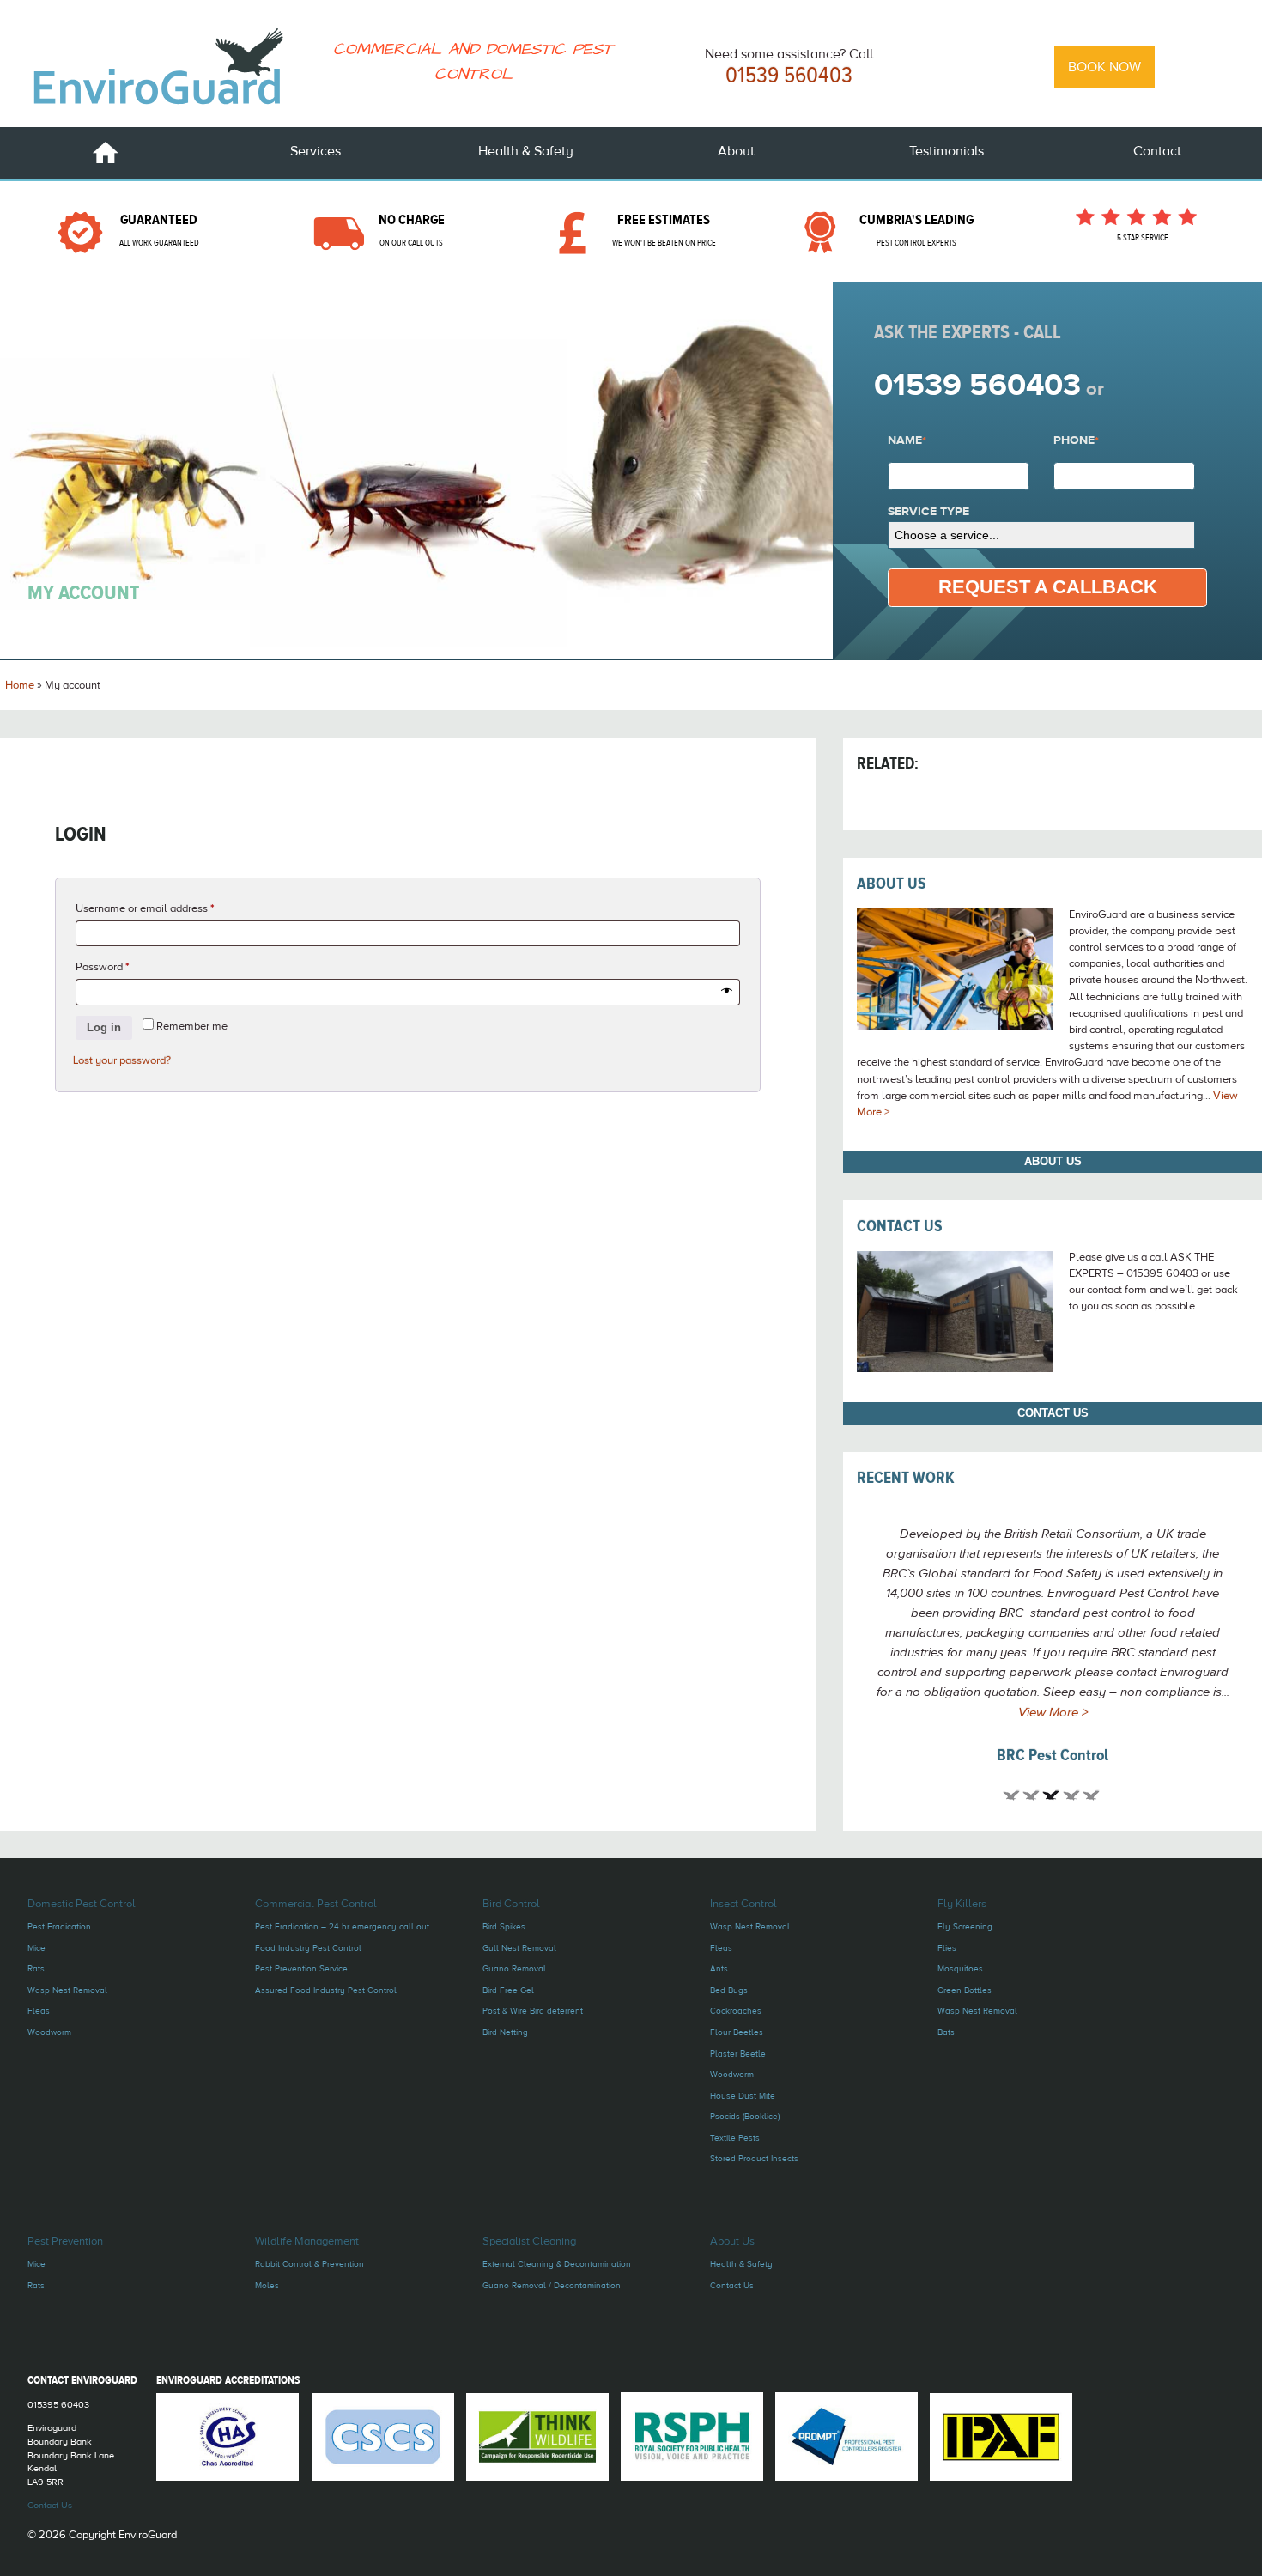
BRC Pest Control (1053, 1755)
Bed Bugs (729, 1990)
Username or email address (166, 908)
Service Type (928, 513)
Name (907, 441)
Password (124, 966)
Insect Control (743, 1904)
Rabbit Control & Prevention (309, 2264)
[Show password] (727, 992)
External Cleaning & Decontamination (557, 2264)
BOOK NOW (1104, 67)
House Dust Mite (743, 2096)
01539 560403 (789, 76)
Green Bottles (965, 1990)
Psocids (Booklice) (745, 2116)
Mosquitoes (960, 1968)
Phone (1076, 441)
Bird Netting (505, 2032)
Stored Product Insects (754, 2158)
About (736, 151)
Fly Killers (962, 1904)
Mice (36, 1948)
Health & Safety (526, 151)
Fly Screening (965, 1926)
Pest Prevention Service (301, 1968)
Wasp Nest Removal (67, 1990)
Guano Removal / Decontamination (552, 2285)
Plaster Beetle (738, 2054)
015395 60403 (58, 2405)
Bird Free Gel (508, 1990)
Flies (947, 1948)
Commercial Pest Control (316, 1904)
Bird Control (511, 1904)
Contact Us (900, 1226)
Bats (946, 2032)
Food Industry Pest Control (308, 1948)
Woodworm (49, 2032)
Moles (267, 2285)
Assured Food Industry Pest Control (326, 1990)
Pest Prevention (65, 2241)
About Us (892, 884)
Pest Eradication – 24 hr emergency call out (342, 1926)
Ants (719, 1968)
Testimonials (946, 151)
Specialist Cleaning (529, 2241)
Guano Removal (514, 1968)
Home (106, 153)
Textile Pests (735, 2138)
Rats (36, 1968)
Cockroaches (736, 2011)
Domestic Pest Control (82, 1904)
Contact (1157, 151)
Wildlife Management (307, 2241)
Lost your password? (122, 1060)
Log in (104, 1027)
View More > (1053, 1713)
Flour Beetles (737, 2032)
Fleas (39, 2011)
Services (315, 151)
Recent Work (906, 1478)
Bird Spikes (504, 1926)
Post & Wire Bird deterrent (533, 2011)
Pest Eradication (59, 1926)
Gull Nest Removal (519, 1948)
